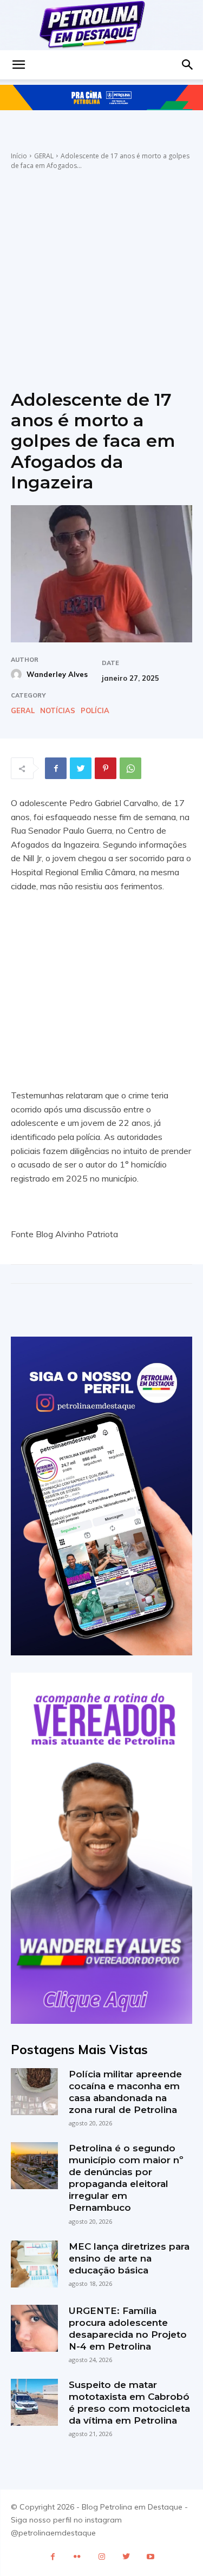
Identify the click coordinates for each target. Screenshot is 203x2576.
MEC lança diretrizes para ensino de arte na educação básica (129, 2258)
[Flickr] (77, 2557)
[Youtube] (150, 2557)
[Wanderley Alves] (18, 674)
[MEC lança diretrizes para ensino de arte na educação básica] (34, 2264)
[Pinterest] (106, 768)
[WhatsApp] (130, 768)
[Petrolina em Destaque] (101, 25)
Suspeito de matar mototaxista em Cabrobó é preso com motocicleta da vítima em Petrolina (129, 2403)
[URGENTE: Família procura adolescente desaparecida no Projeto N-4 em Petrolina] (34, 2328)
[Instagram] (101, 2557)
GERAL (44, 156)
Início (19, 156)
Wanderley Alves (57, 674)
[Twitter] (81, 768)
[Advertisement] (101, 277)
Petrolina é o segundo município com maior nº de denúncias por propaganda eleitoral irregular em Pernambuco (126, 2178)
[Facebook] (56, 768)
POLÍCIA (95, 711)
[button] (18, 65)
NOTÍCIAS (58, 711)
